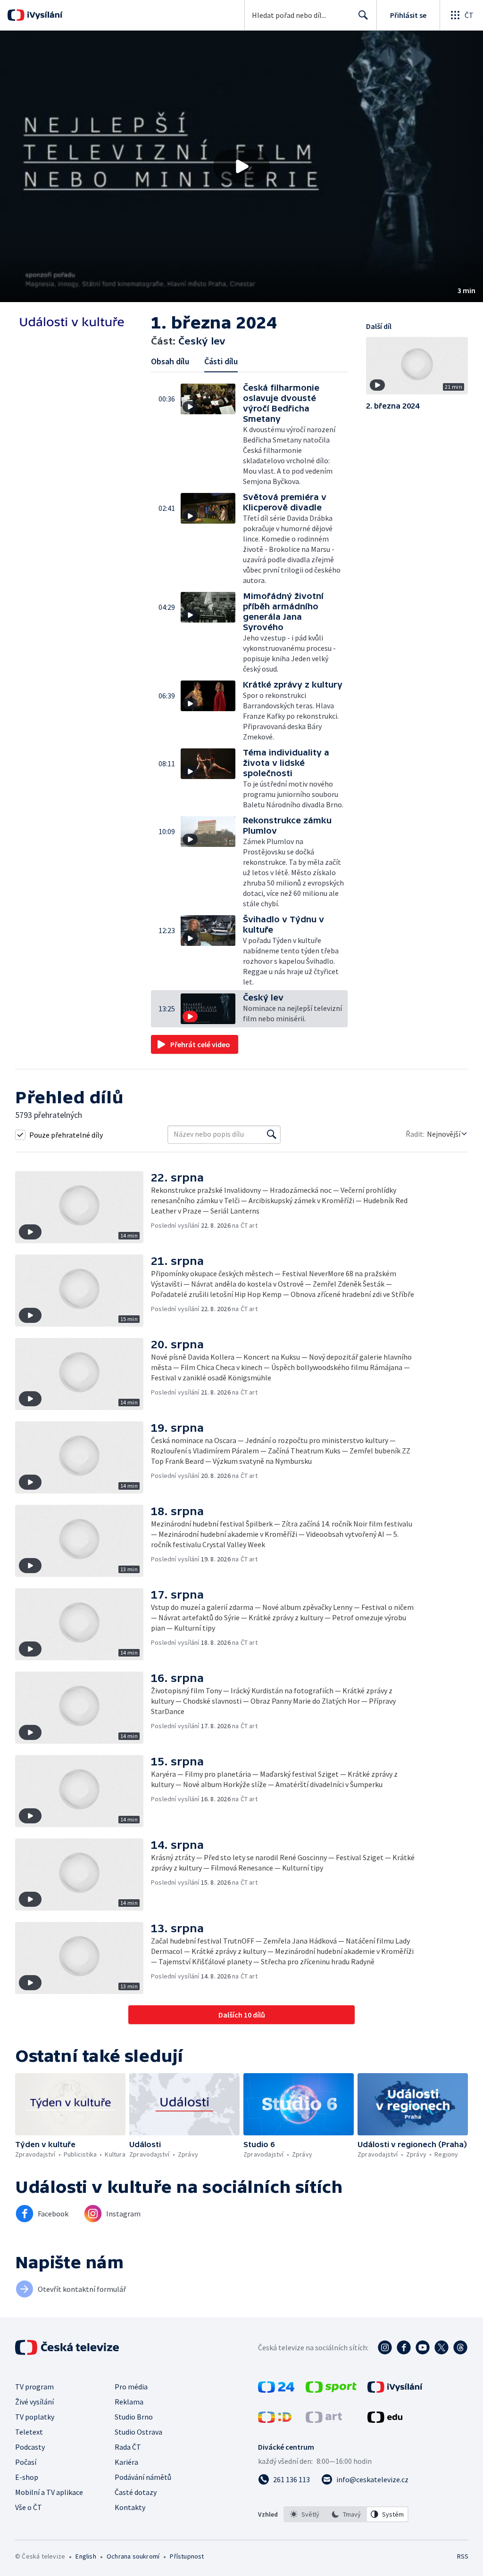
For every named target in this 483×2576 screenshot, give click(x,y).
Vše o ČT (29, 2507)
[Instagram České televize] (385, 2347)
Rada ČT (128, 2447)
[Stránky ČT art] (324, 2420)
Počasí (26, 2462)
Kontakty (130, 2507)
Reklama (129, 2402)
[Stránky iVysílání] (395, 2390)
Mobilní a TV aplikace (49, 2492)
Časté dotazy (136, 2492)
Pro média (131, 2387)
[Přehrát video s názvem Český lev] (241, 166)
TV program (34, 2387)
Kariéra (126, 2462)
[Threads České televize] (460, 2347)
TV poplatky (35, 2417)
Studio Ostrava (138, 2432)
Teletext (29, 2432)
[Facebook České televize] (404, 2347)
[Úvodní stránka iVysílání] (44, 15)
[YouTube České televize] (423, 2347)
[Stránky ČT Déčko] (275, 2420)
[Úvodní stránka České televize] (68, 2347)
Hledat (363, 15)
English (86, 2556)
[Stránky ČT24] (276, 2390)
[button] (241, 166)
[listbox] (346, 2514)
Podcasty (30, 2447)
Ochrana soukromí (133, 2556)
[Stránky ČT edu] (385, 2420)
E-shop (27, 2477)
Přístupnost (187, 2556)
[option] (305, 2514)
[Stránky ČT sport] (331, 2390)
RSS (462, 2556)
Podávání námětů (143, 2477)
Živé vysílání (34, 2402)
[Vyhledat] (272, 1134)
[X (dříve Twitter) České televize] (441, 2347)
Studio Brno (134, 2417)
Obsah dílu (170, 361)
